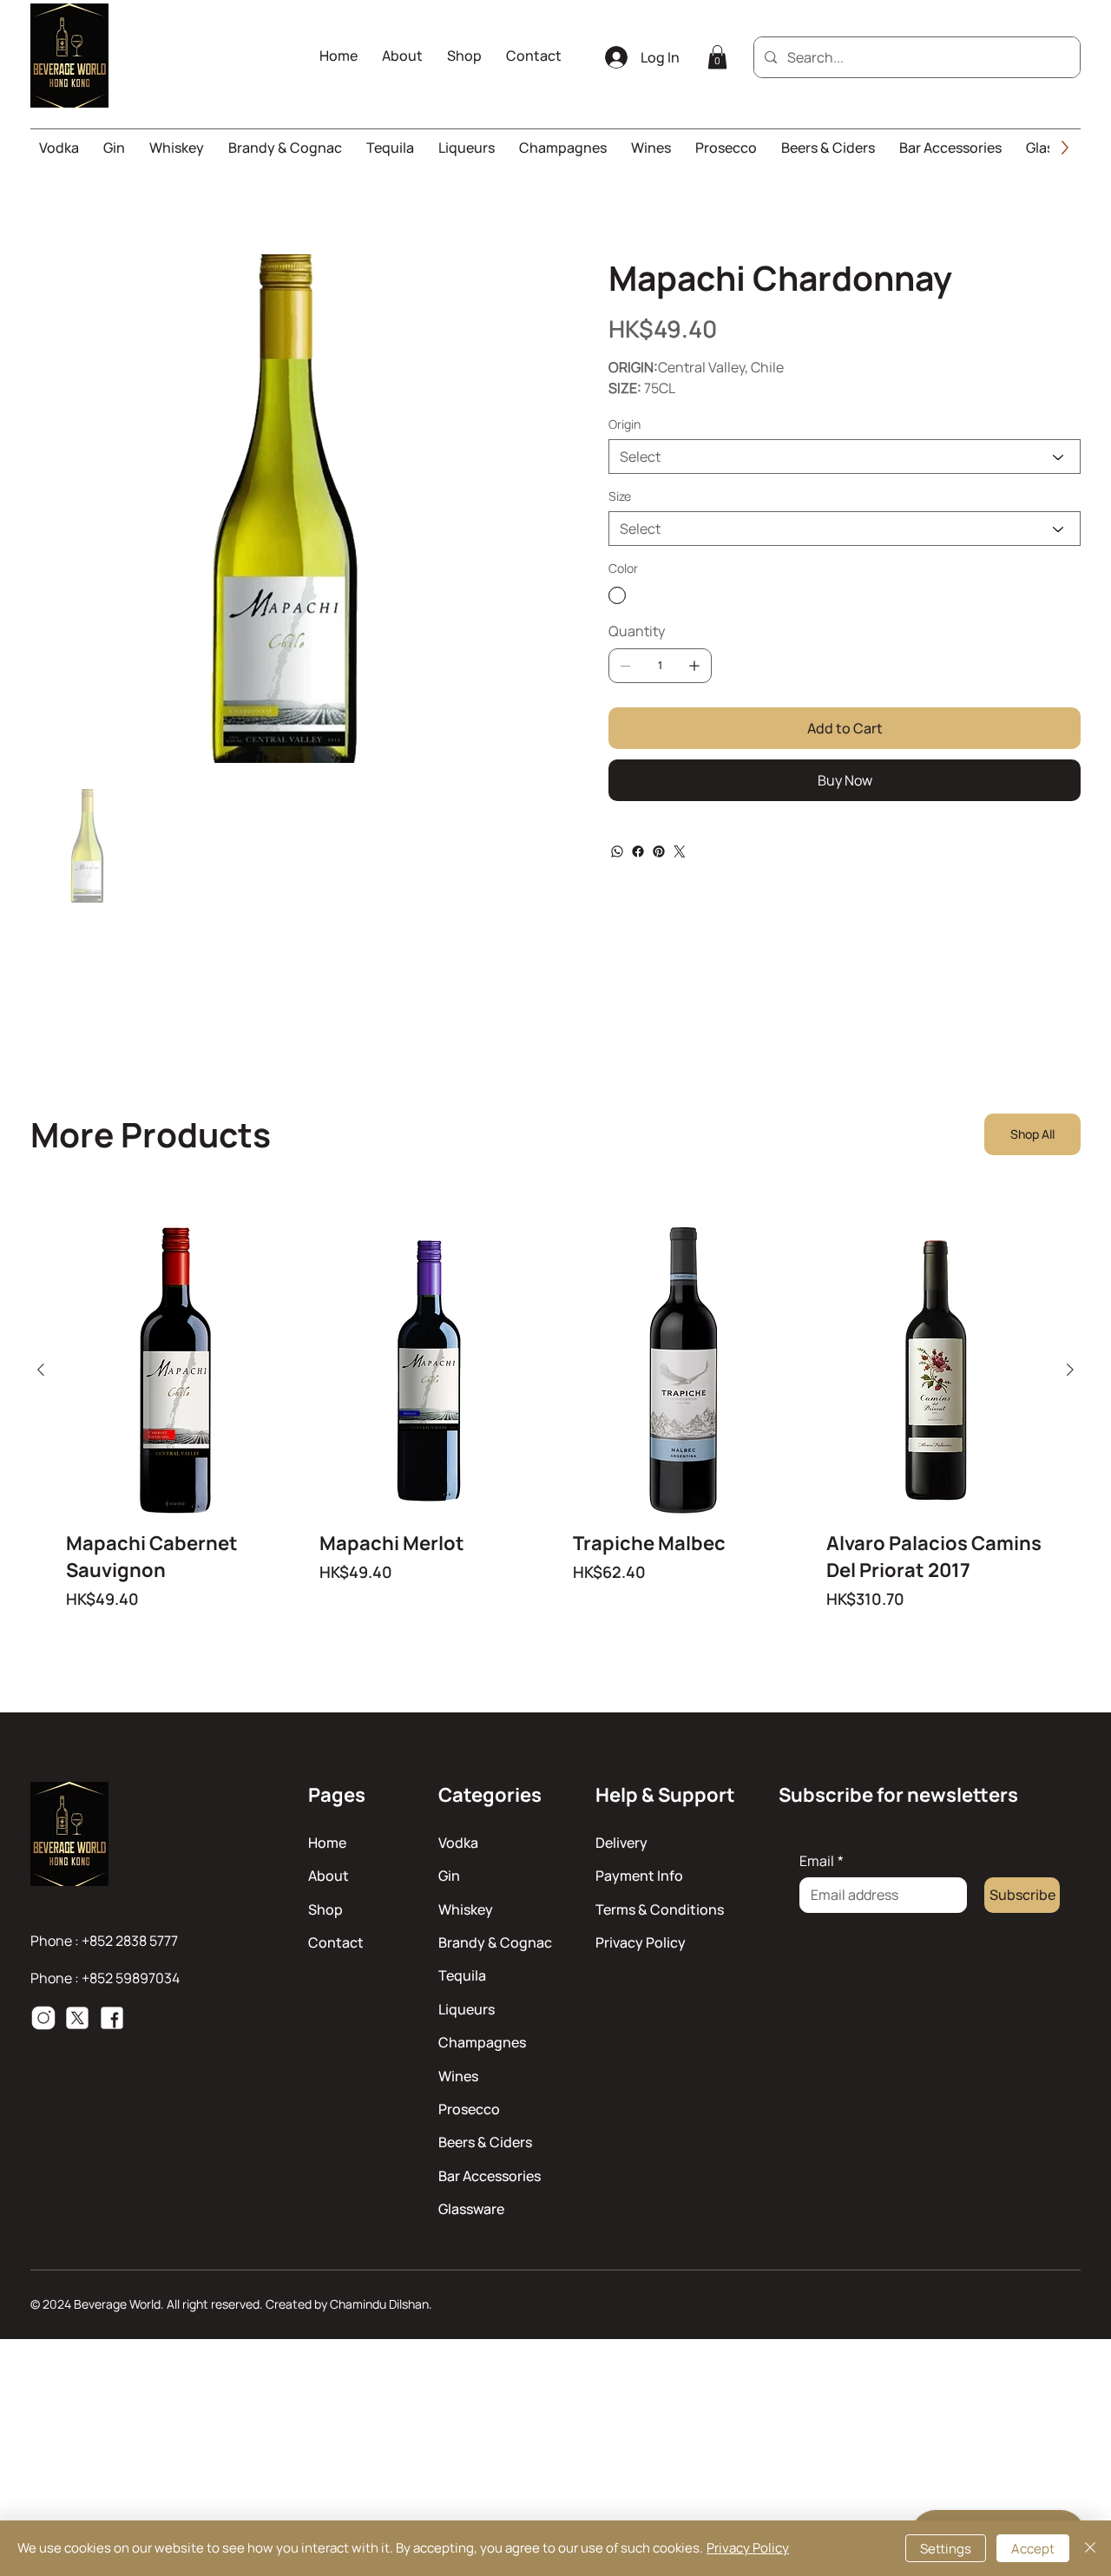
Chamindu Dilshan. (381, 2304)
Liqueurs (467, 2009)
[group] (555, 1418)
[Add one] (694, 666)
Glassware (471, 2209)
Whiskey (466, 1909)
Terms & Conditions (660, 1909)
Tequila (462, 1975)
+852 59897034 (131, 1978)
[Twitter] (680, 851)
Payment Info (639, 1876)
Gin (449, 1876)
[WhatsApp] (617, 851)
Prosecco (469, 2109)
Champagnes (482, 2042)
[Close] (1090, 2548)
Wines (458, 2076)
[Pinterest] (659, 851)
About (329, 1876)
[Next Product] (1070, 1370)
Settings (946, 2549)
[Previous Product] (41, 1370)
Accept (1033, 2549)
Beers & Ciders (485, 2142)
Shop (325, 1909)
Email (822, 1861)
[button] (717, 57)
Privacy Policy (641, 1942)
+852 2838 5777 (130, 1941)
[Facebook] (638, 851)
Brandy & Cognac (495, 1942)
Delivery (621, 1843)
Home (327, 1843)
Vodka (458, 1843)
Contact (336, 1942)
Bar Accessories (490, 2176)
